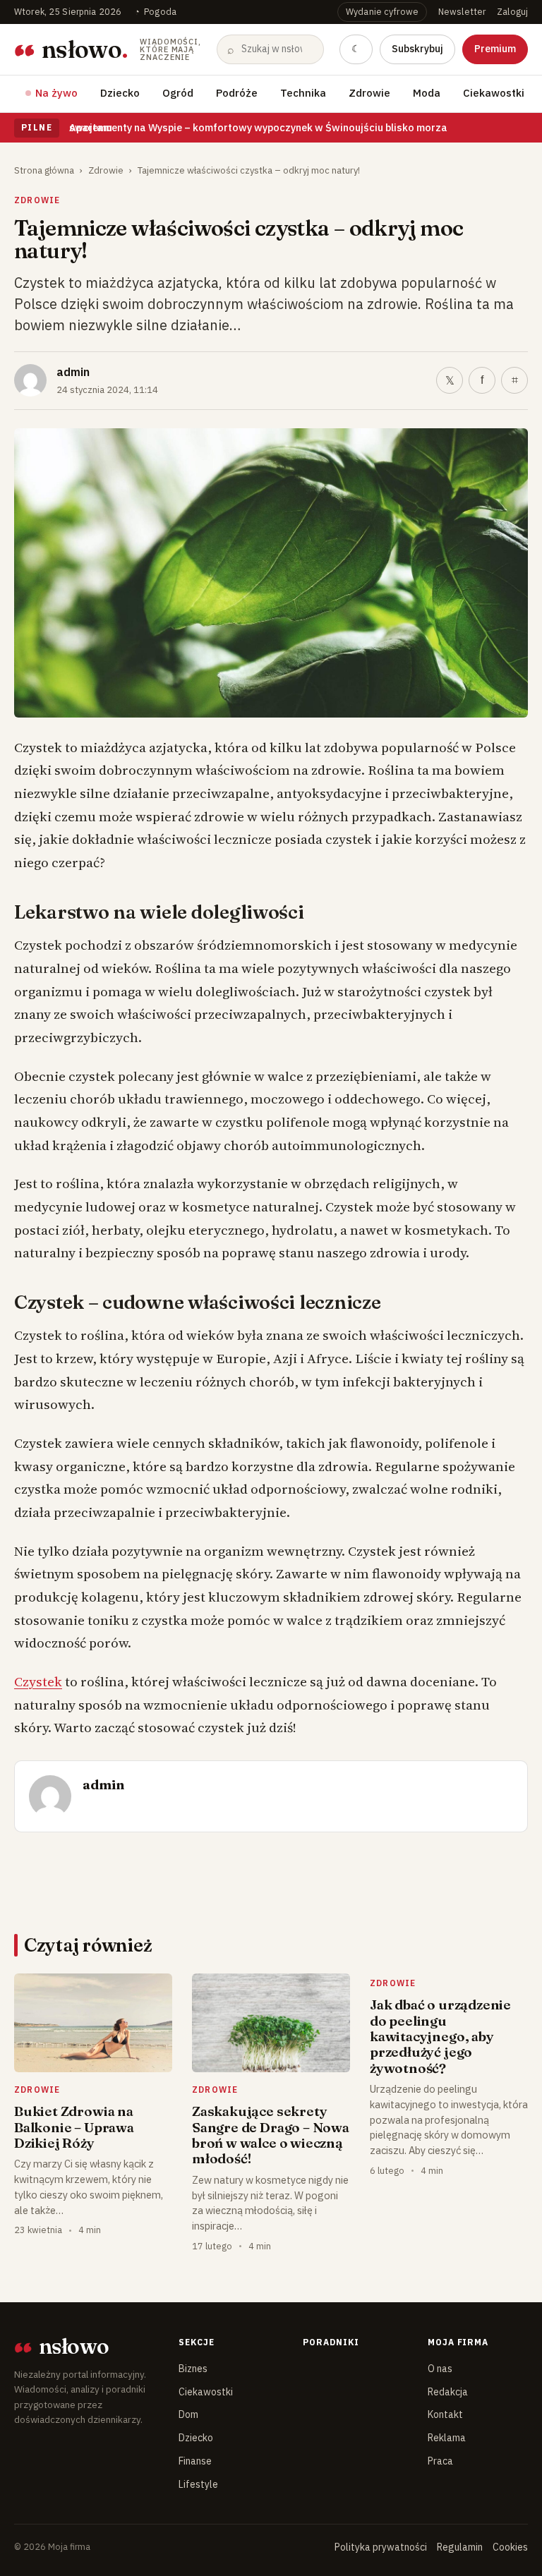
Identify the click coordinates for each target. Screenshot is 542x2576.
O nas (440, 2369)
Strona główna (44, 170)
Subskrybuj (417, 49)
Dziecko (120, 93)
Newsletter (462, 11)
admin (73, 372)
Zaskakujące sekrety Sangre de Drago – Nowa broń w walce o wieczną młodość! (271, 2135)
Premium (495, 49)
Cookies (510, 2547)
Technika (303, 93)
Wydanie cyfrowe (382, 11)
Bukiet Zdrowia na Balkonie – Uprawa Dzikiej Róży (74, 2127)
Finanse (195, 2461)
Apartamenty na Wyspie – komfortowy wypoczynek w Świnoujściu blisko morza (258, 127)
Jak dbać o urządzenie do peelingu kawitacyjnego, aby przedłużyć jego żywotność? (440, 2036)
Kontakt (445, 2414)
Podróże (237, 93)
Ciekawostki (494, 93)
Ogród (178, 93)
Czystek (38, 1681)
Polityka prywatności (381, 2547)
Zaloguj (512, 11)
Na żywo (56, 93)
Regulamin (460, 2547)
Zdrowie (369, 93)
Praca (440, 2461)
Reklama (447, 2438)
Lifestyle (198, 2484)
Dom (188, 2414)
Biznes (193, 2369)
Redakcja (448, 2392)
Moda (427, 93)
